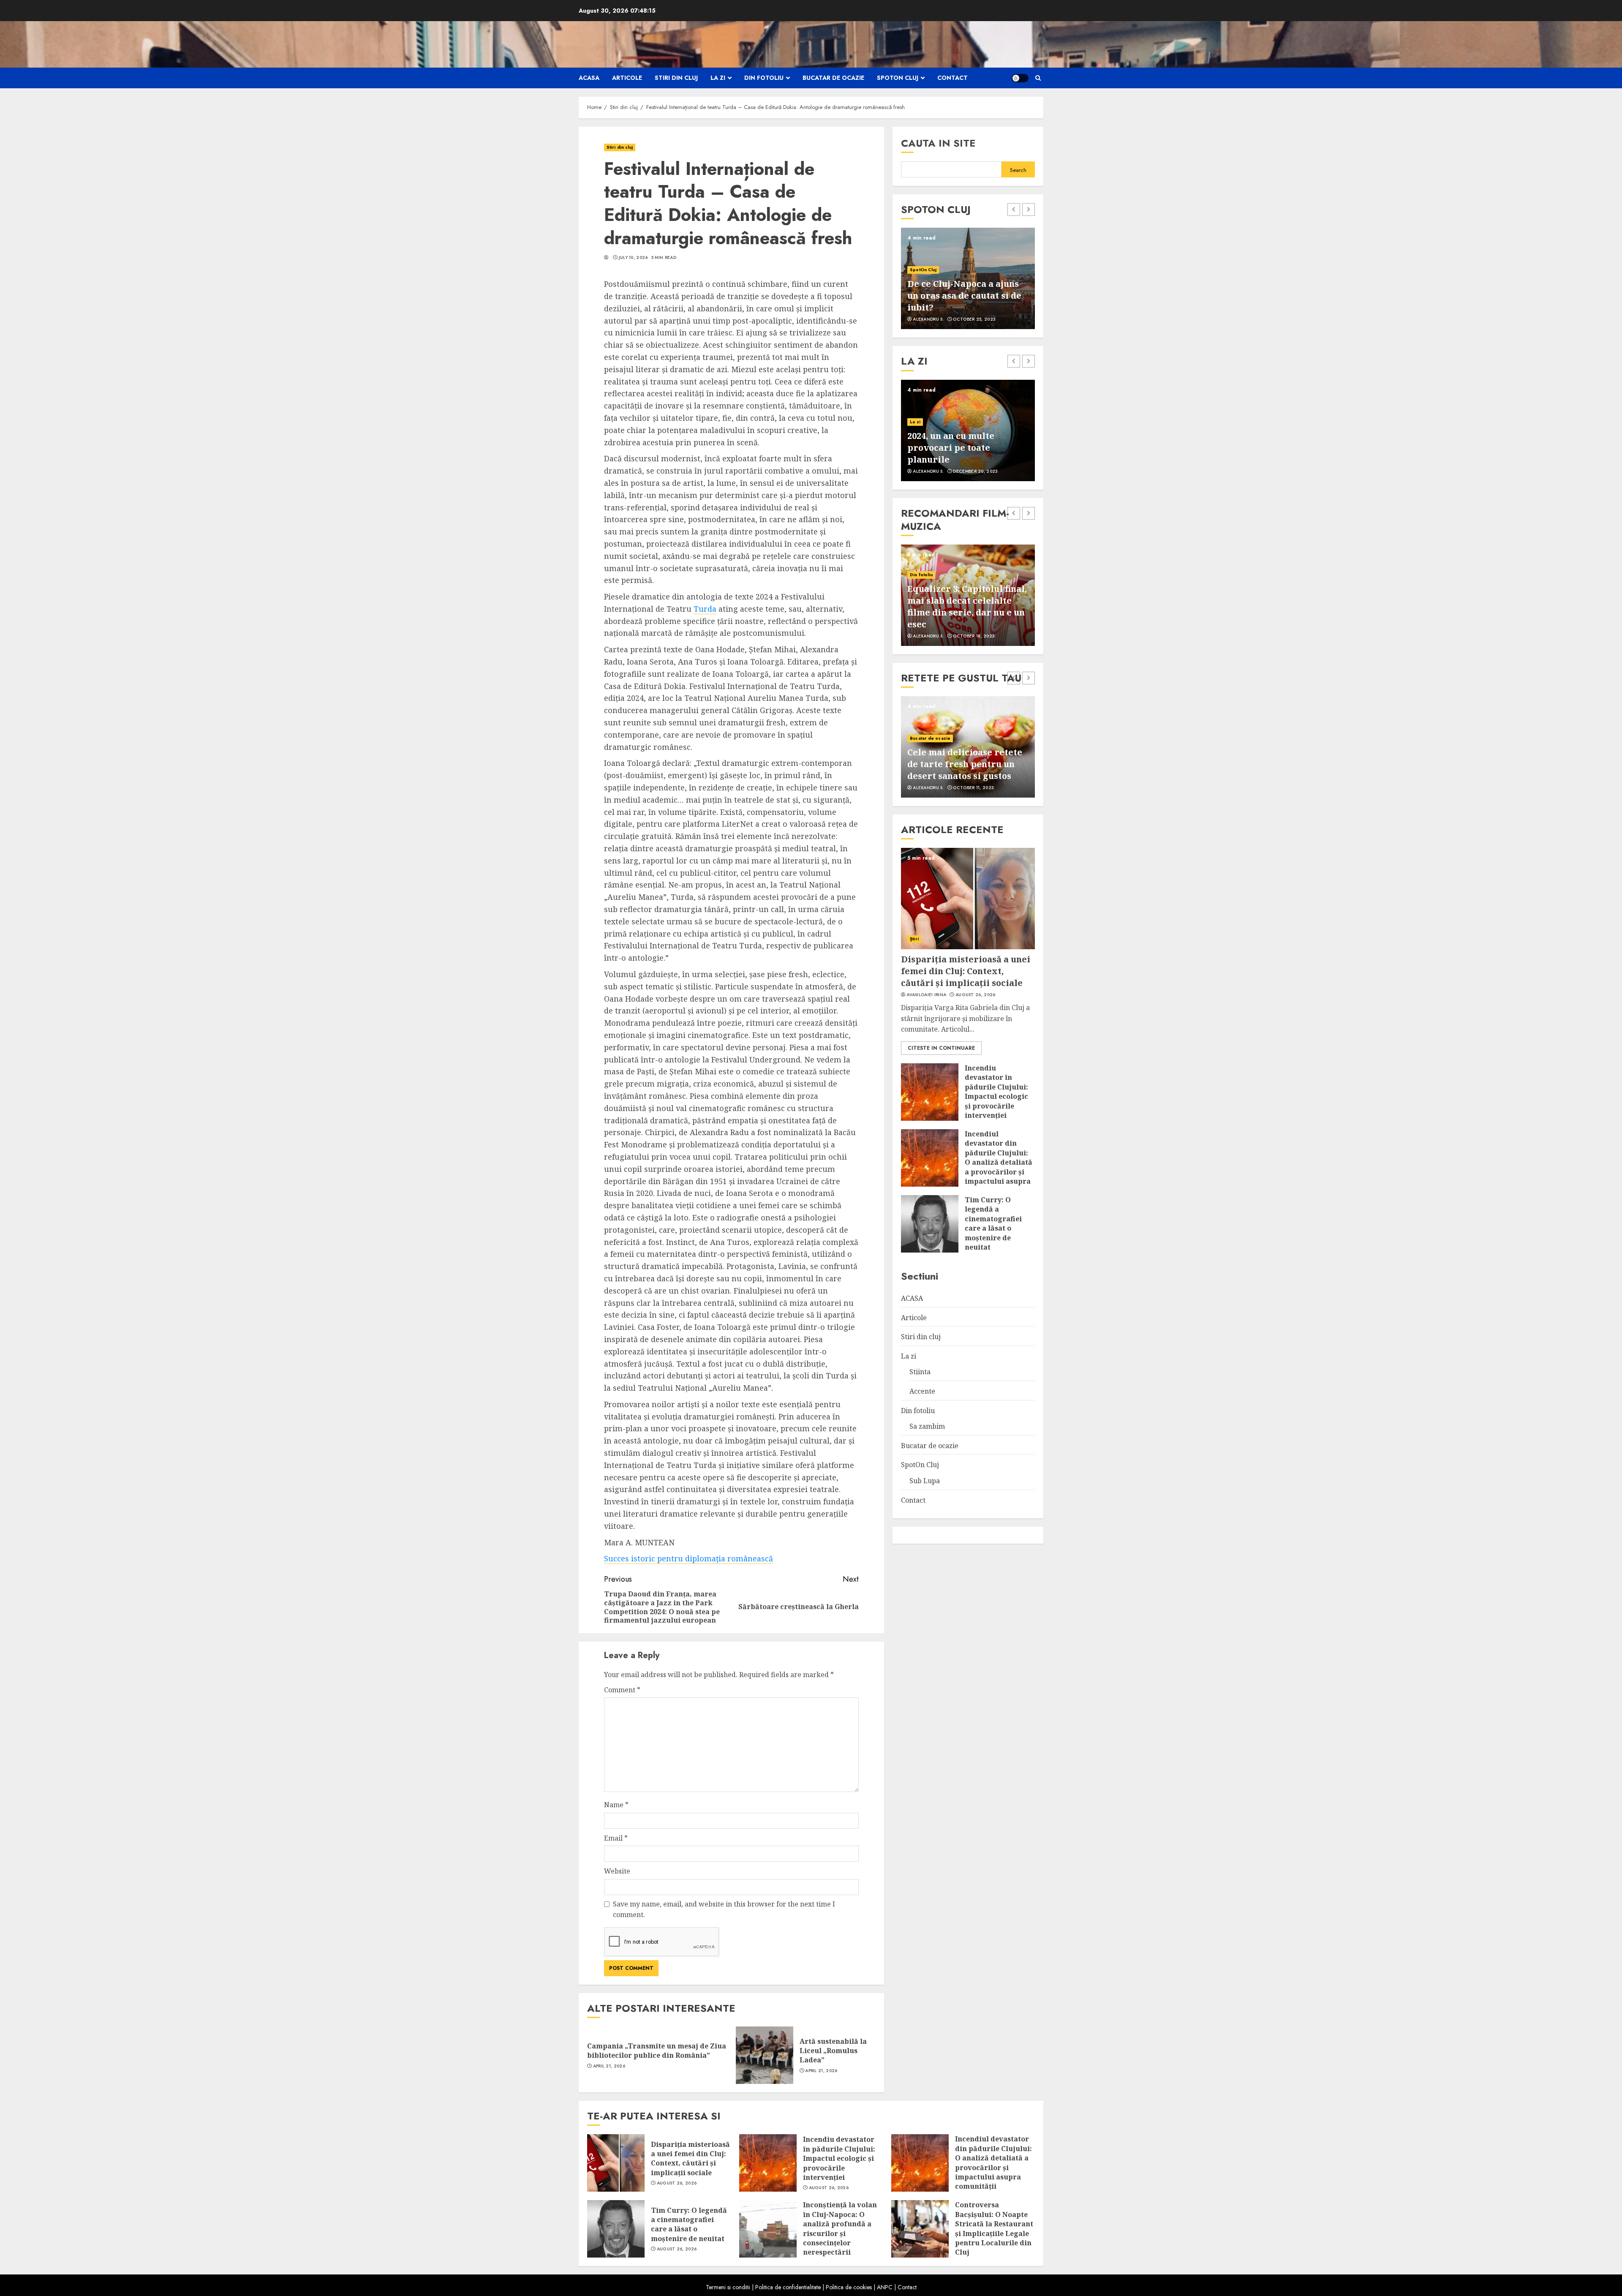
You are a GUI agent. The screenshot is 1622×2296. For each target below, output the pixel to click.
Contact (953, 78)
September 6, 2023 (974, 319)
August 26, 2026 (976, 995)
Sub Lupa (925, 1481)
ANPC (885, 2287)
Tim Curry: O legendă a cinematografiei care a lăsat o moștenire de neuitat (993, 1223)
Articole (627, 78)
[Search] (1038, 78)
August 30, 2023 (973, 636)
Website (617, 1871)
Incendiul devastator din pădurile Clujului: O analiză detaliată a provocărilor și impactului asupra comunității (999, 1162)
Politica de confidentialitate (788, 2287)
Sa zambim (927, 1426)
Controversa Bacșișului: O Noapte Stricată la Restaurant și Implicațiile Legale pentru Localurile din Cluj (994, 2228)
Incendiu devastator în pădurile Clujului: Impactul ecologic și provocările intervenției (996, 1092)
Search (1018, 170)
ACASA (589, 78)
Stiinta (920, 1372)
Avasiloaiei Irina (926, 995)
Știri (914, 939)
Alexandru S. (928, 319)
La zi (718, 78)
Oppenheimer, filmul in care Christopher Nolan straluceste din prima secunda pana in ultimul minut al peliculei (960, 601)
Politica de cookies (849, 2287)
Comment (622, 1690)
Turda (705, 609)
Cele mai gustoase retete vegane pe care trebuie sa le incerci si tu (964, 764)
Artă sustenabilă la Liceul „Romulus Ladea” (833, 2051)
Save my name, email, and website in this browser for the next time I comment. (724, 1909)
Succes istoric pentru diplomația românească (689, 1558)
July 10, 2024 (633, 258)
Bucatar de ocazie (833, 78)
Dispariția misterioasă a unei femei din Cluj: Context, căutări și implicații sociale (966, 971)
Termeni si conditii (728, 2287)
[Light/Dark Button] (1020, 78)
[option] (968, 278)
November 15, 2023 (975, 471)
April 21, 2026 (609, 2066)
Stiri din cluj (676, 78)
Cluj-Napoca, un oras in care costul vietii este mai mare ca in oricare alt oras (966, 296)
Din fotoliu (764, 78)
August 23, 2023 (973, 788)
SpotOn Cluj (898, 78)
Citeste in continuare (941, 1048)
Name (616, 1805)
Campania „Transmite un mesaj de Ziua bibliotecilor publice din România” (657, 2051)
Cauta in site (938, 143)
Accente (919, 434)
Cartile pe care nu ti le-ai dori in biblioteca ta (963, 453)
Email (616, 1838)
